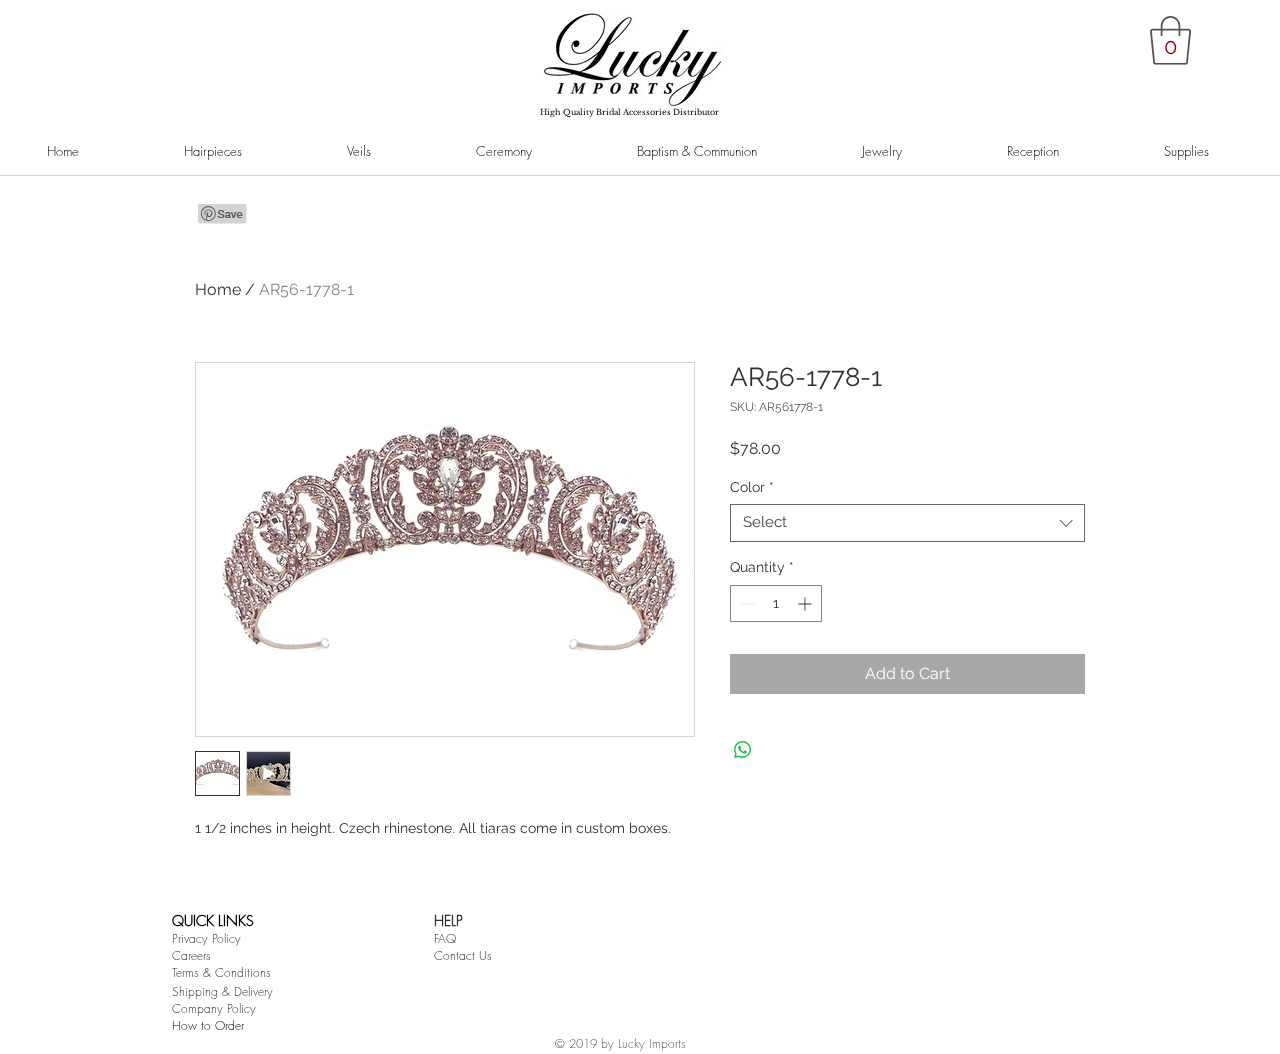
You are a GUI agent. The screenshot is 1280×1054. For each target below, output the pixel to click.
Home (218, 289)
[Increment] (806, 603)
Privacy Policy (206, 938)
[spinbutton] (776, 603)
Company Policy (214, 1008)
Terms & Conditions (221, 972)
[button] (1170, 40)
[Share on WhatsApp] (743, 750)
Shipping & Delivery (222, 991)
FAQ (445, 938)
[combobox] (907, 523)
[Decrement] (745, 603)
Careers (191, 955)
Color (752, 487)
